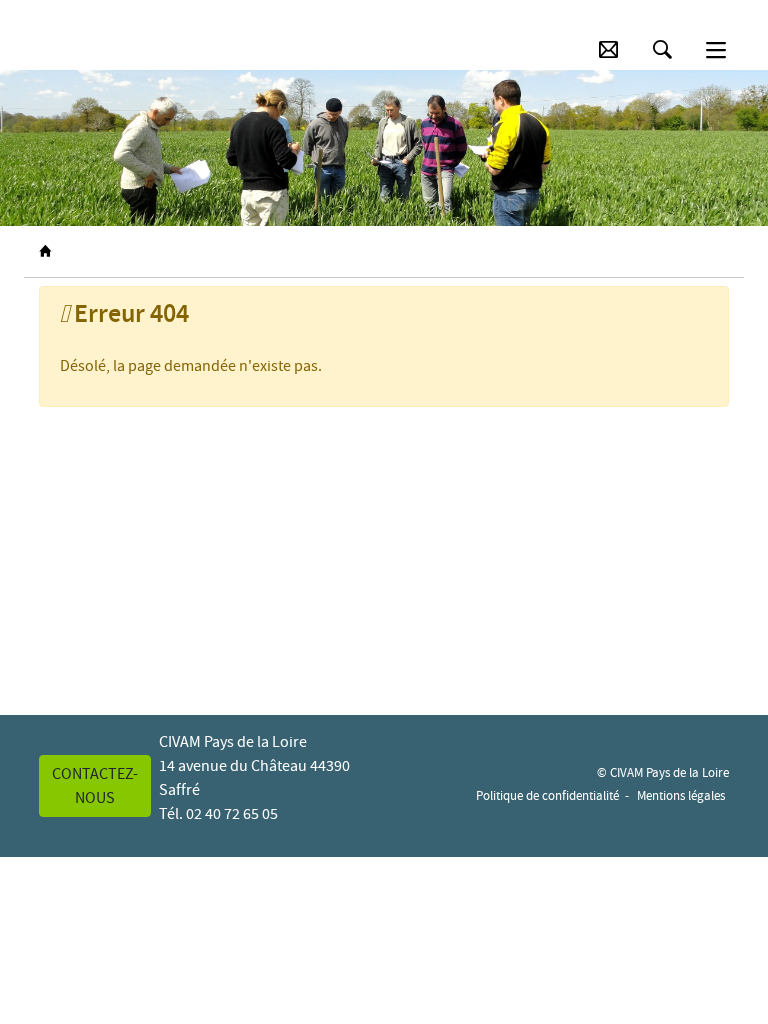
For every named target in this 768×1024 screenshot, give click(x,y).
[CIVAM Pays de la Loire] (66, 50)
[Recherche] (662, 49)
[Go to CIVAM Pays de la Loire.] (45, 252)
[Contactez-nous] (608, 49)
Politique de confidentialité (547, 795)
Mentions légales (681, 795)
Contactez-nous (95, 786)
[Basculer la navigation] (716, 50)
